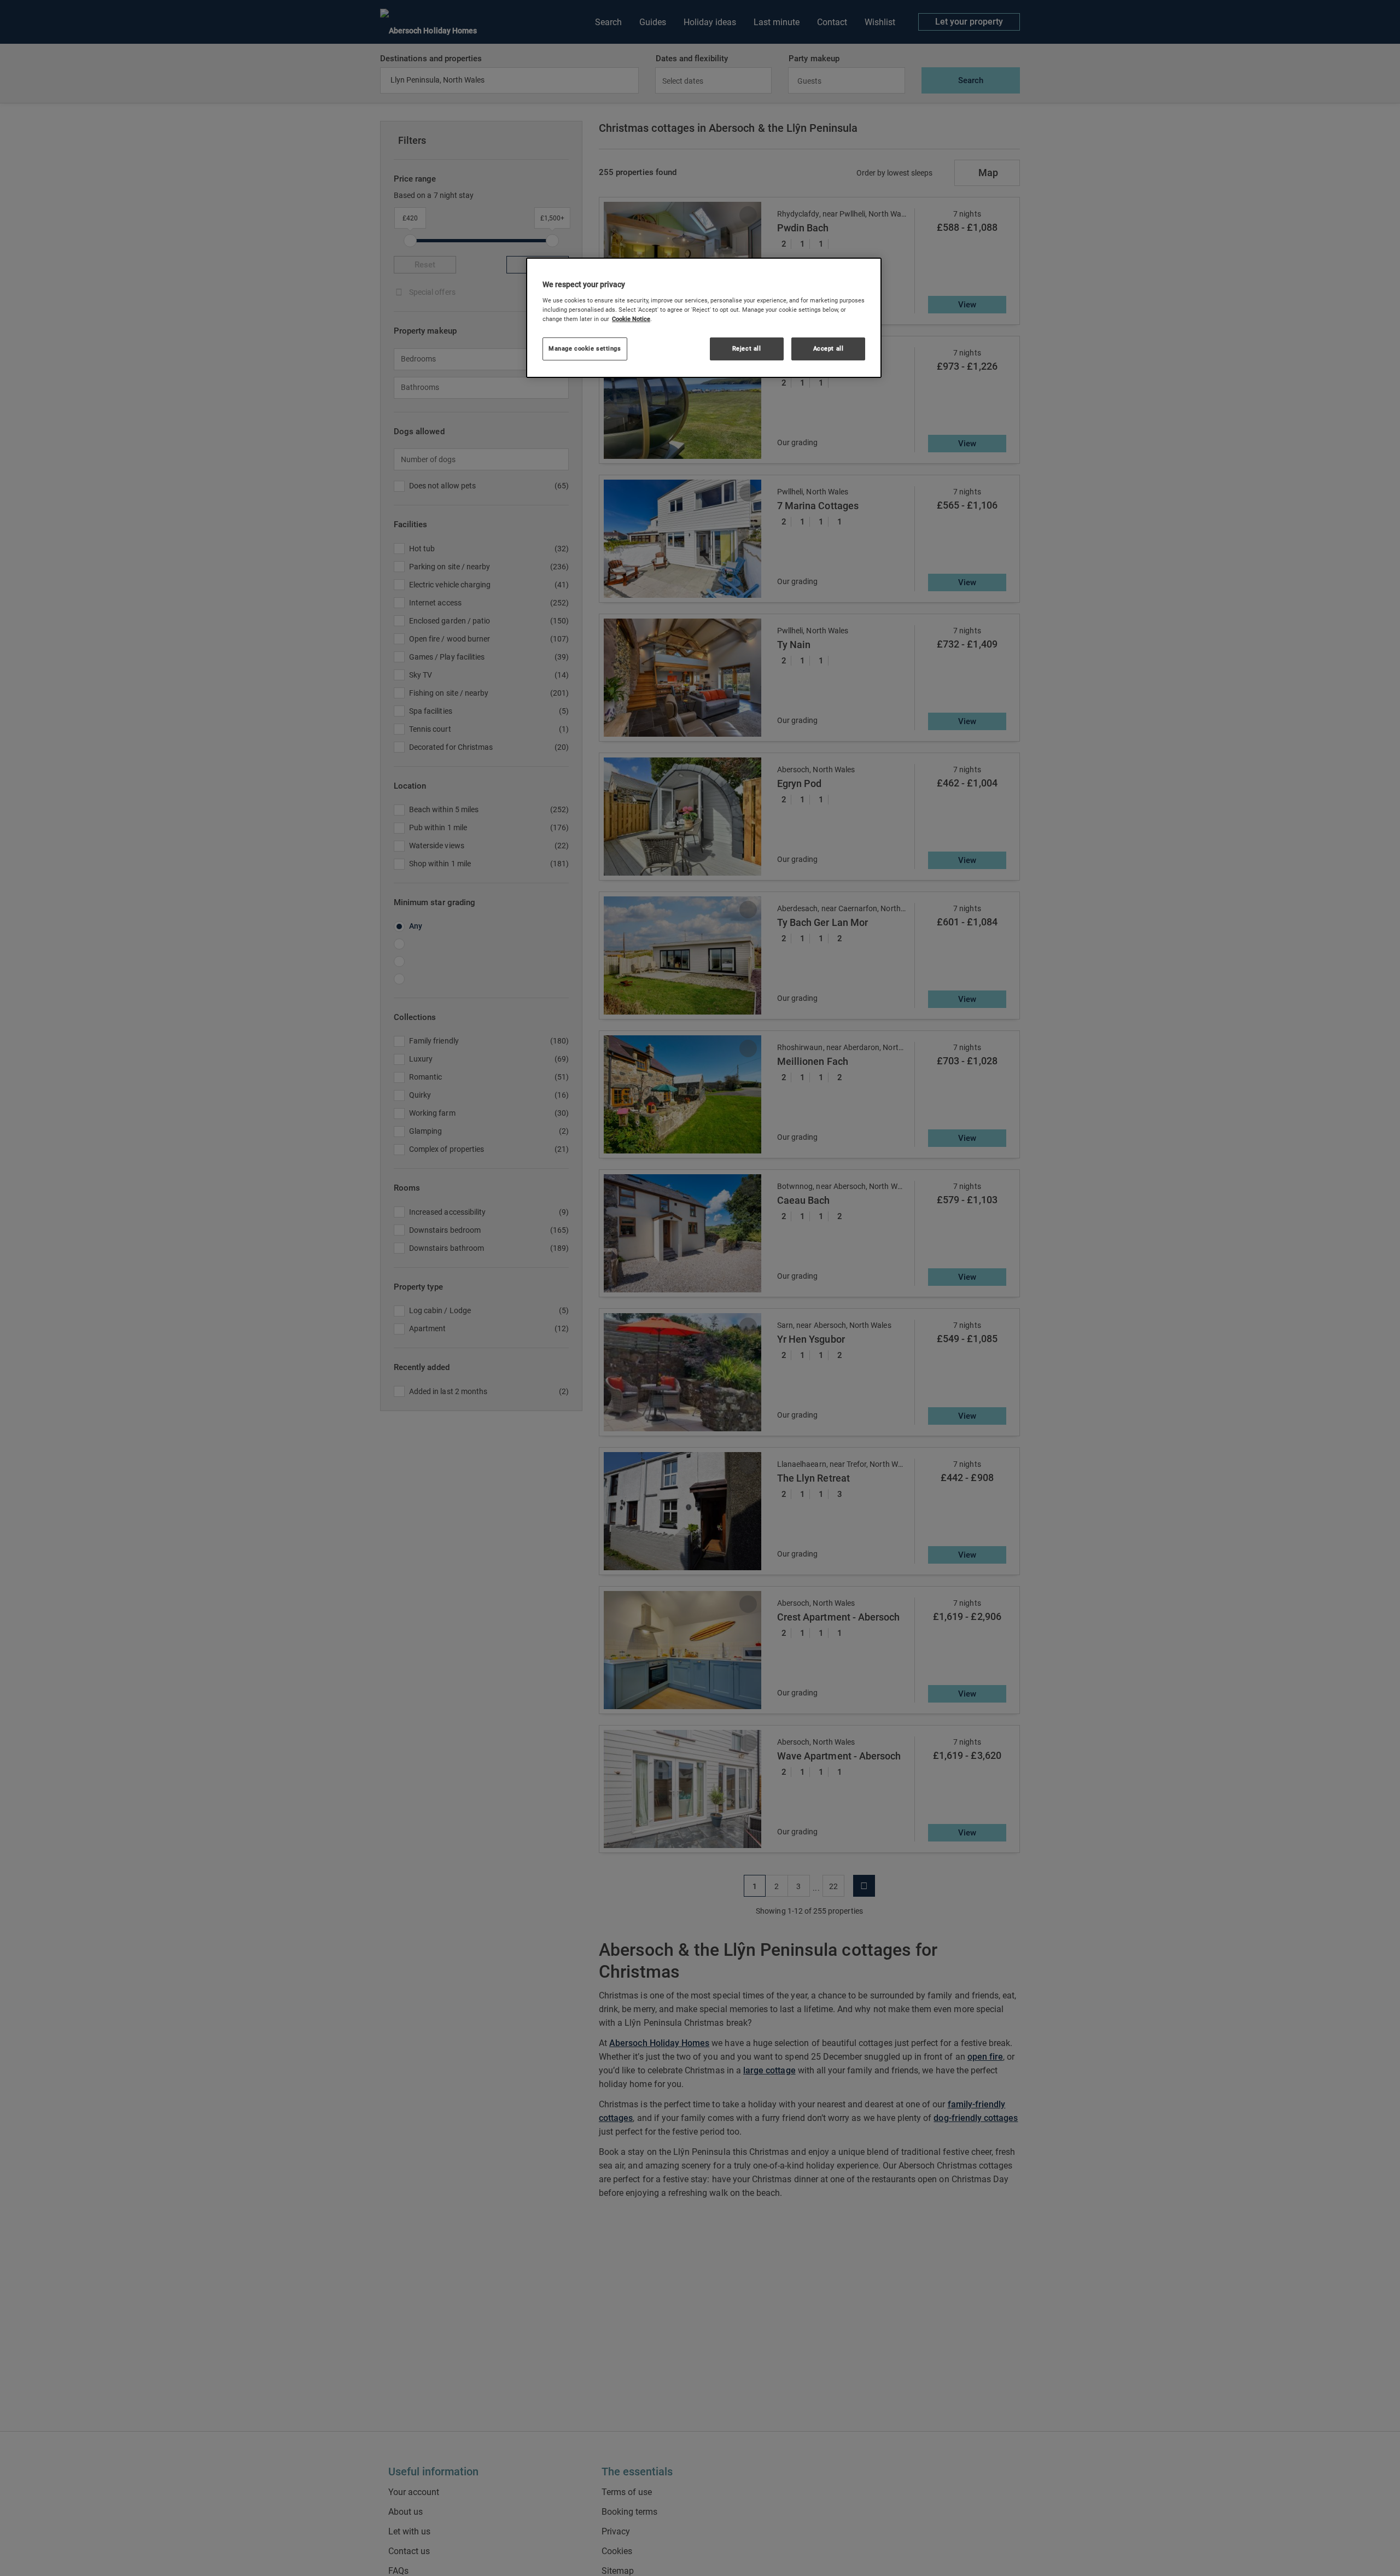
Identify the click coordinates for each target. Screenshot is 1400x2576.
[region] (704, 318)
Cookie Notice (631, 319)
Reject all (747, 348)
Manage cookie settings (585, 348)
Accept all (829, 348)
